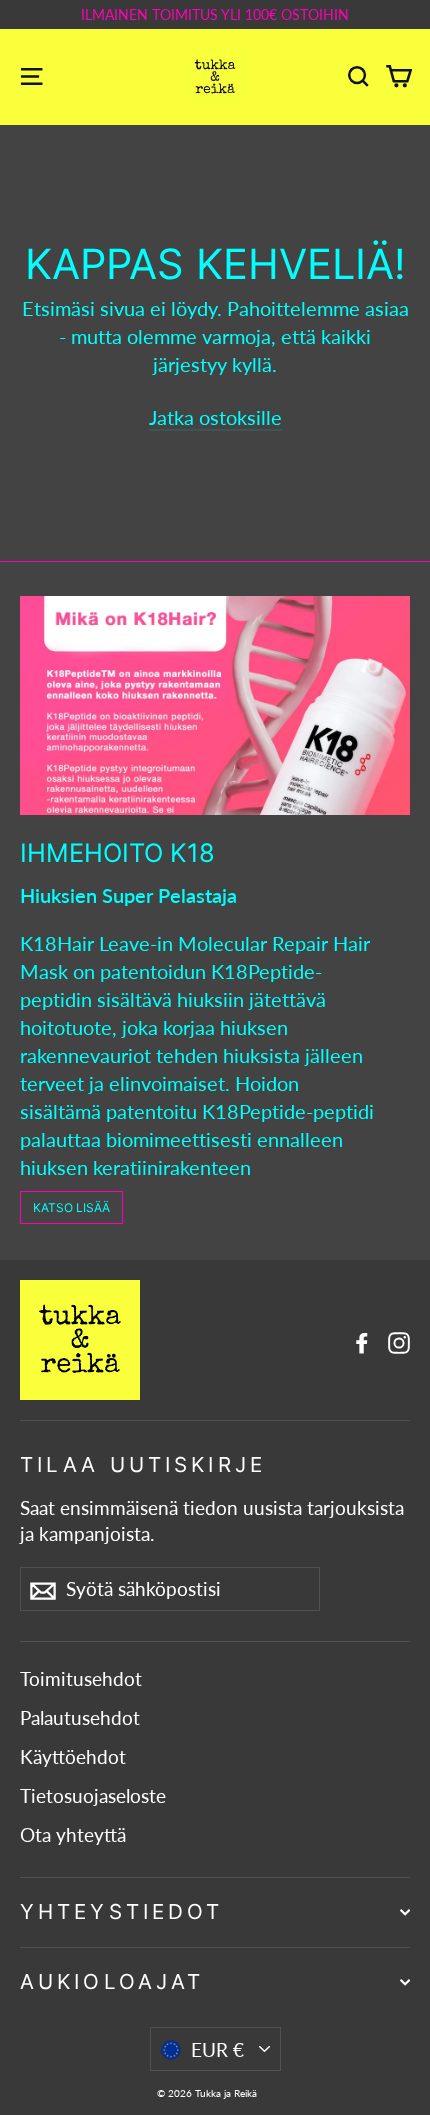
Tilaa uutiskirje (143, 1464)
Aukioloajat (112, 1981)
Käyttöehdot (73, 1757)
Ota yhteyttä (73, 1835)
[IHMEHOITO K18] (215, 705)
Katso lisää (71, 1207)
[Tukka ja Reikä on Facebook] (362, 1340)
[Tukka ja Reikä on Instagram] (399, 1340)
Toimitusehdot (81, 1679)
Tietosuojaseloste (93, 1796)
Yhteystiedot (121, 1911)
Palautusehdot (80, 1718)
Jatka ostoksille (215, 417)
